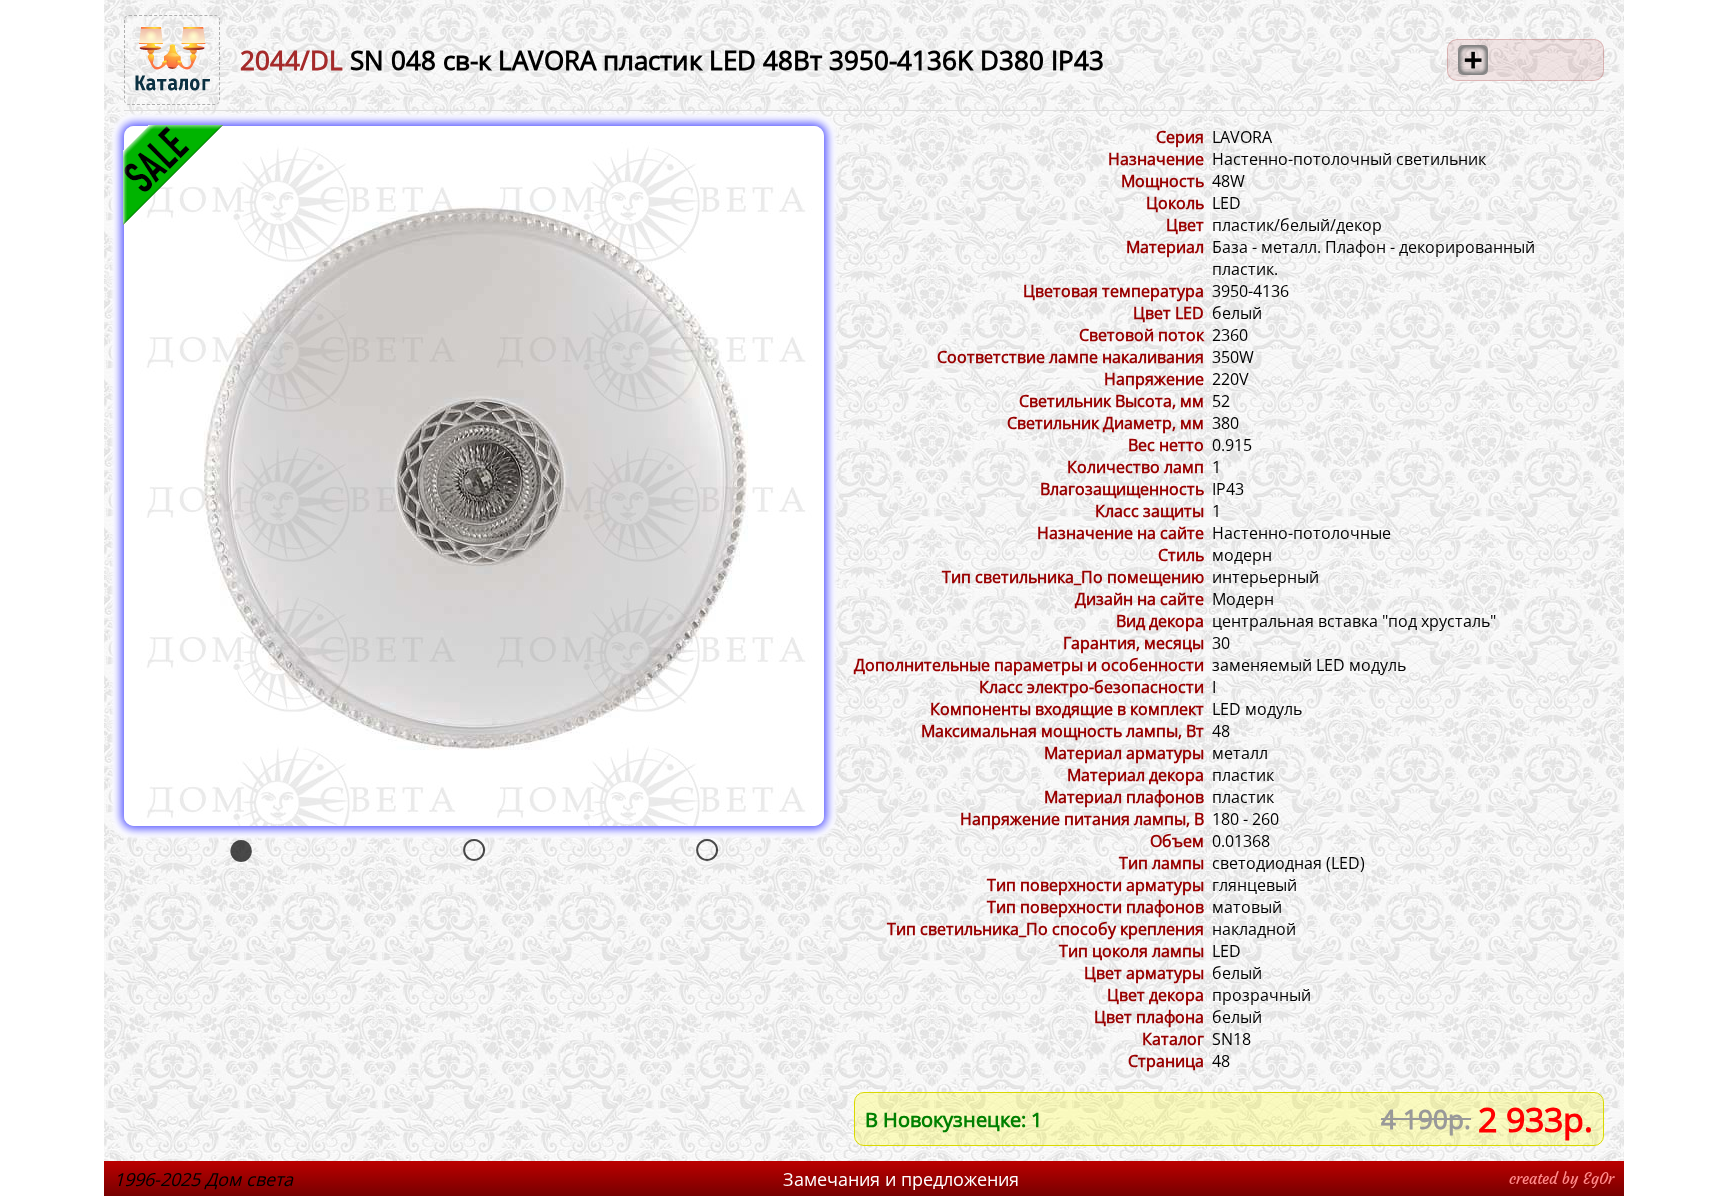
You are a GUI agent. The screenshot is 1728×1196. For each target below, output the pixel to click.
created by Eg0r (1561, 1178)
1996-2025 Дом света (203, 1179)
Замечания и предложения (901, 1179)
